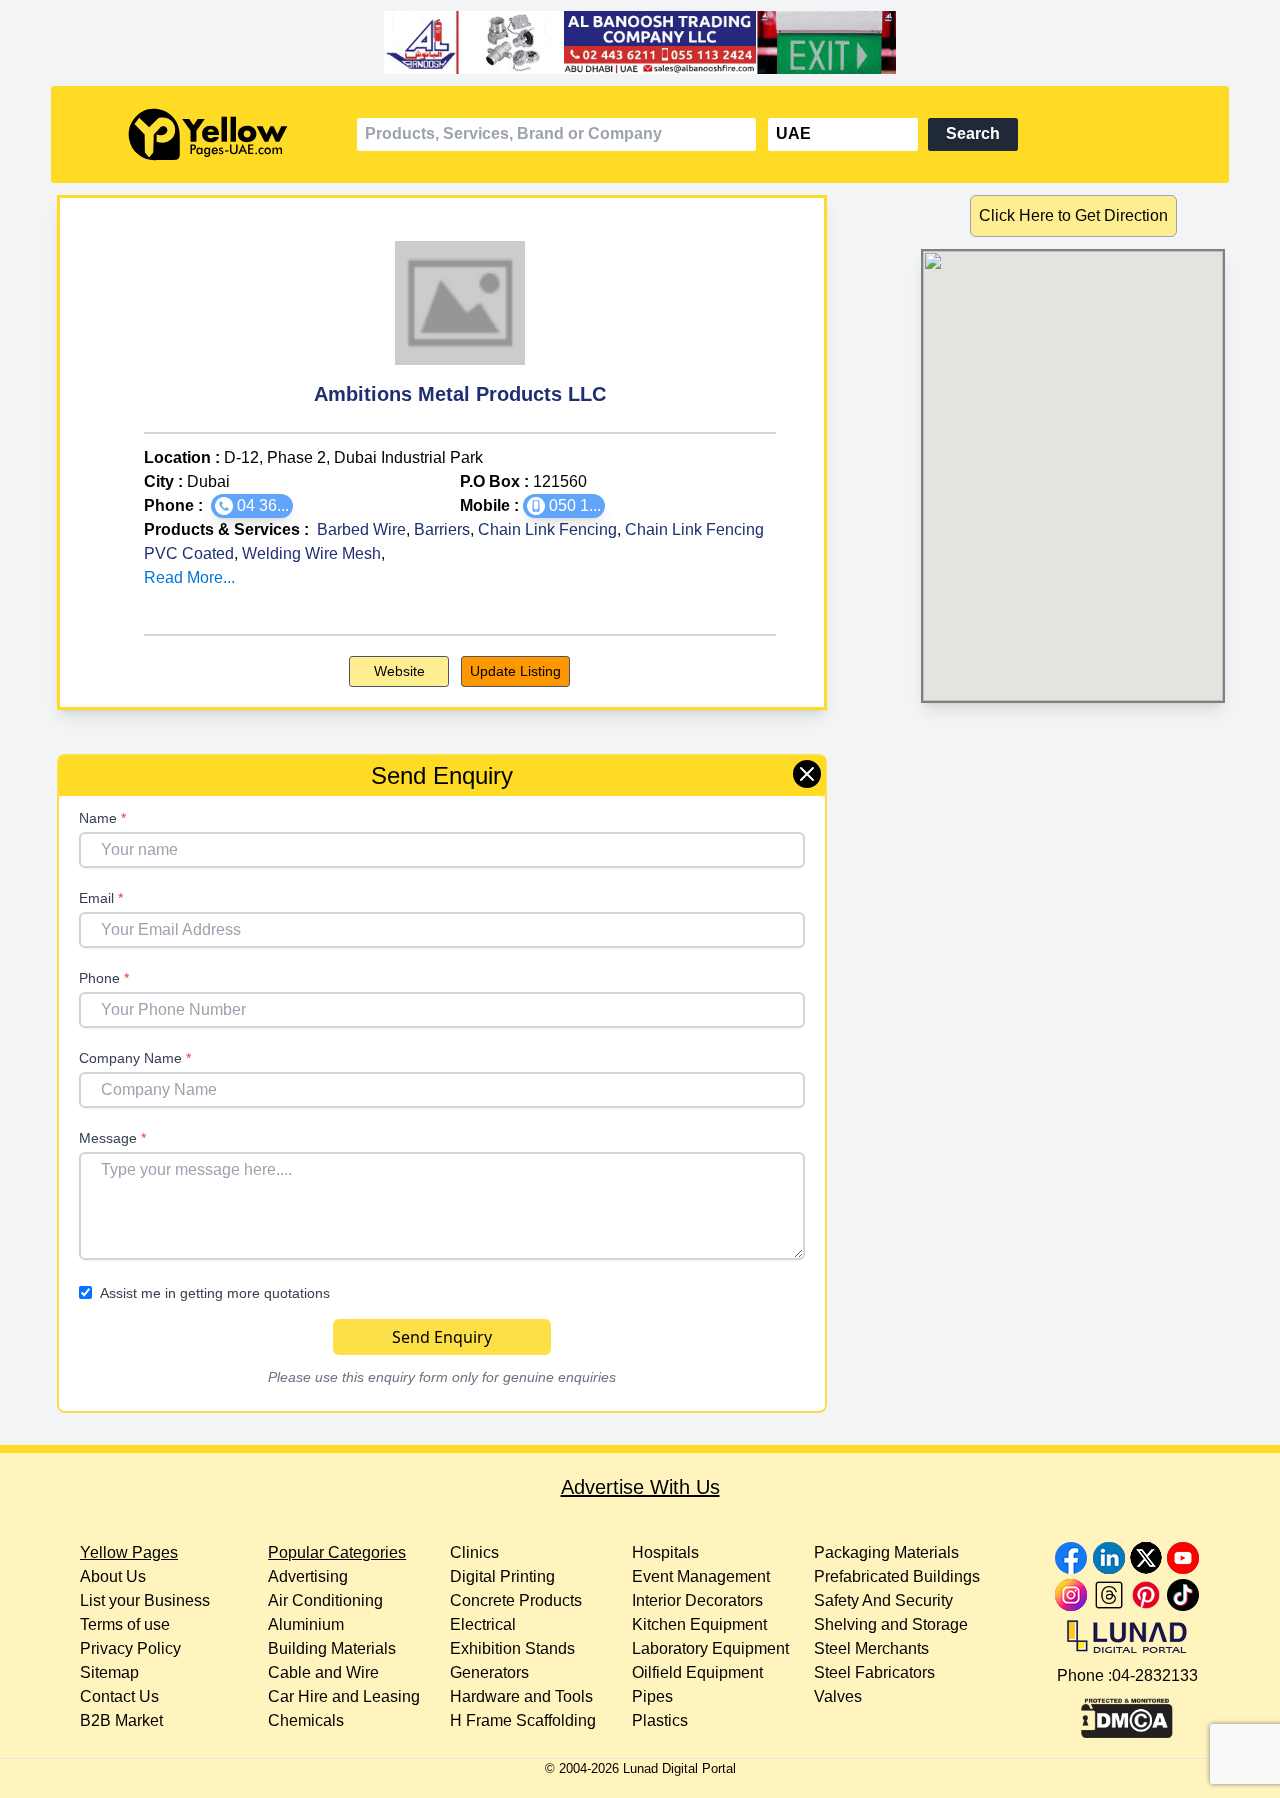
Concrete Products (516, 1600)
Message (112, 1138)
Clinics (474, 1552)
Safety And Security (883, 1600)
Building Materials (332, 1648)
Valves (838, 1696)
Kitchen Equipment (699, 1624)
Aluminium (306, 1624)
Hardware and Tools (521, 1696)
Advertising (308, 1576)
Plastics (660, 1720)
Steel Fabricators (874, 1672)
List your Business (145, 1600)
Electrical (483, 1624)
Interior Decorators (697, 1600)
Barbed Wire (361, 529)
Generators (489, 1672)
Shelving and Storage (891, 1624)
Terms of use (125, 1624)
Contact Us (119, 1696)
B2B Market (121, 1720)
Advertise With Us (640, 1487)
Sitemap (109, 1672)
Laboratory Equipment (710, 1648)
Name (102, 818)
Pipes (652, 1696)
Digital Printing (502, 1576)
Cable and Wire (323, 1672)
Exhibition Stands (512, 1648)
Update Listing (515, 671)
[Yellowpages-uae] (208, 134)
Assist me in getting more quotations (215, 1293)
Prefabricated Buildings (897, 1576)
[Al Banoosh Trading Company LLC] (640, 43)
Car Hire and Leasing (344, 1696)
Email (101, 898)
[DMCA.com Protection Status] (1127, 1713)
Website (399, 671)
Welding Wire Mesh (311, 553)
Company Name (135, 1058)
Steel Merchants (871, 1648)
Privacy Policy (130, 1648)
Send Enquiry (442, 1337)
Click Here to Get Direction (1073, 215)
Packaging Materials (886, 1552)
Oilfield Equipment (697, 1672)
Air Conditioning (325, 1600)
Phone (104, 978)
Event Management (701, 1576)
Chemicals (306, 1720)
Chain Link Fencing (547, 529)
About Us (113, 1576)
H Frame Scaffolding (523, 1720)
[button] (252, 506)
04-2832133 (1155, 1675)
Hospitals (665, 1552)
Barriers (442, 529)
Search (973, 133)
